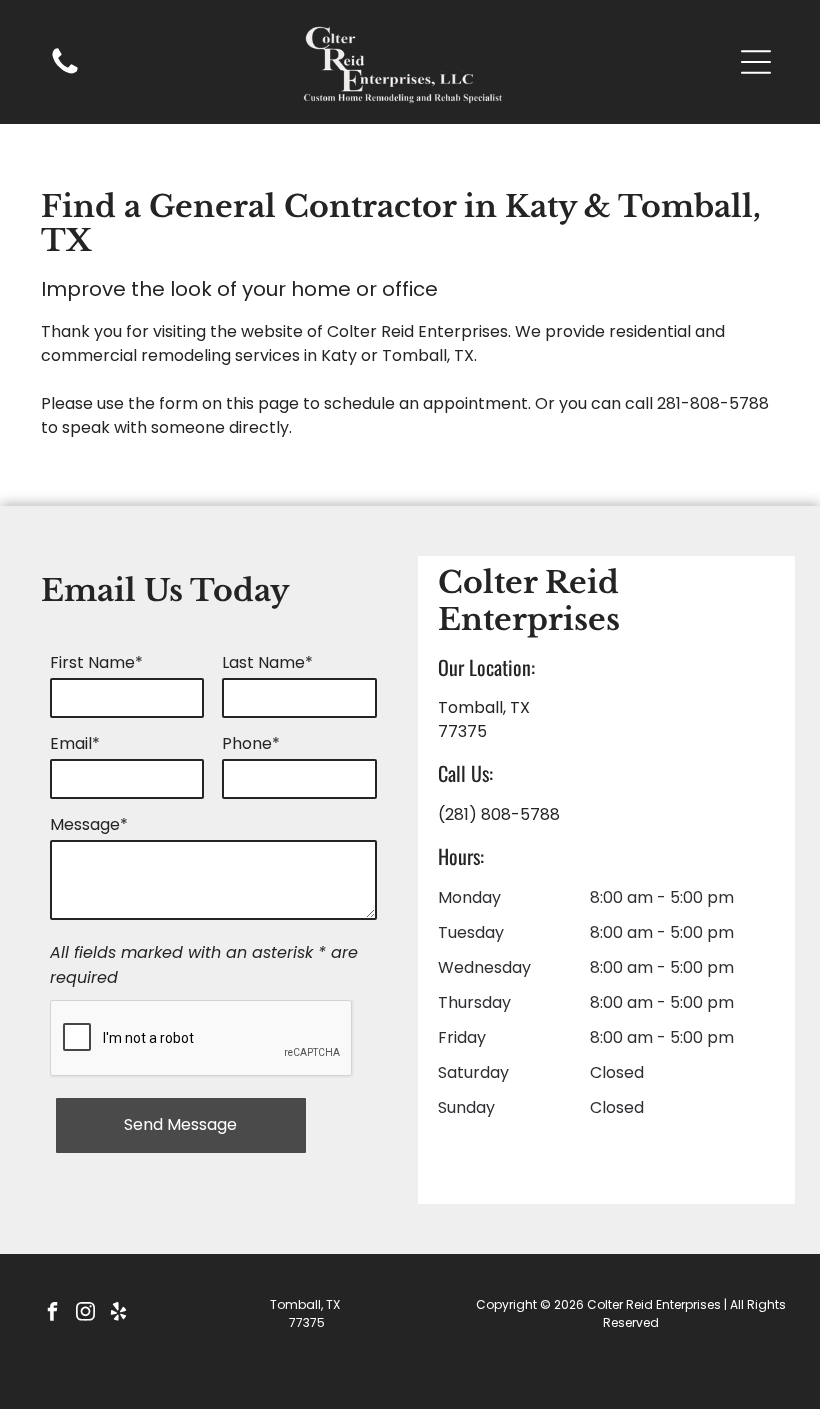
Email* (75, 743)
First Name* (96, 662)
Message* (89, 824)
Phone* (251, 743)
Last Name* (267, 662)
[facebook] (52, 1313)
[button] (756, 62)
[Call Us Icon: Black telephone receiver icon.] (65, 72)
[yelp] (118, 1313)
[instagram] (85, 1313)
